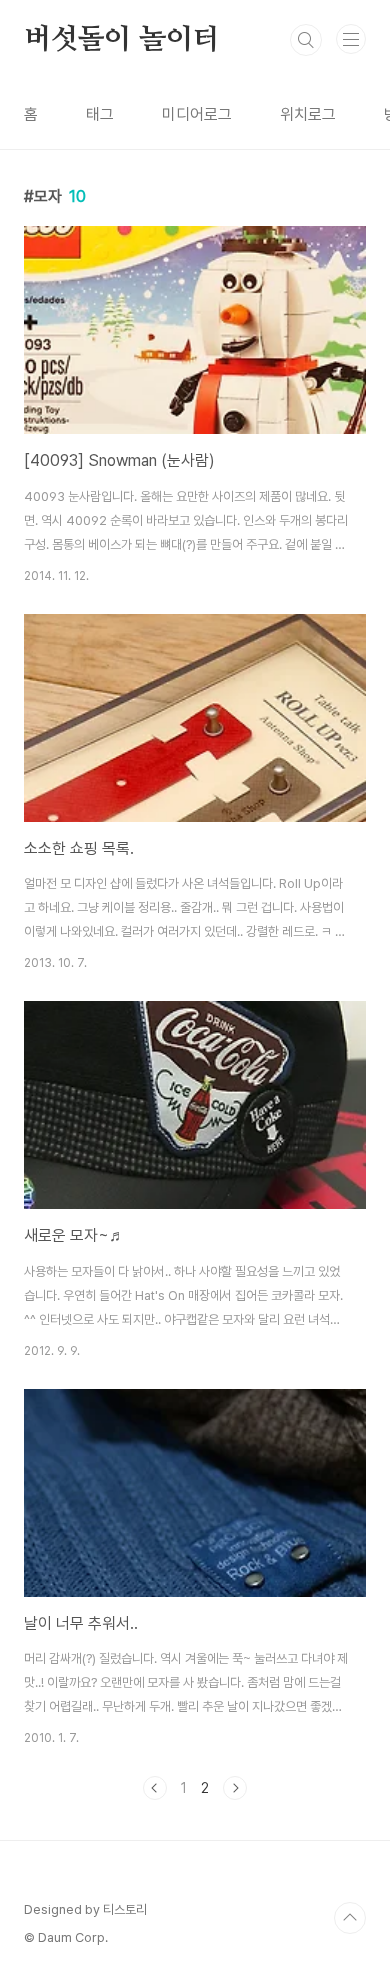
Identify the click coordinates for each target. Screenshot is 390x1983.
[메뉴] (351, 39)
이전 (155, 1788)
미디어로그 (197, 114)
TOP (350, 1918)
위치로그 (308, 114)
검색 (306, 40)
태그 (100, 114)
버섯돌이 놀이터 (121, 40)
